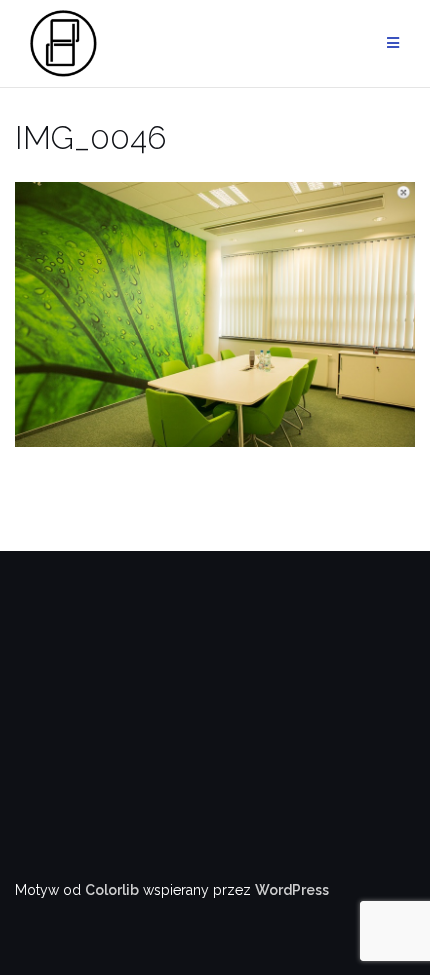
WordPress (292, 890)
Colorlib (112, 890)
